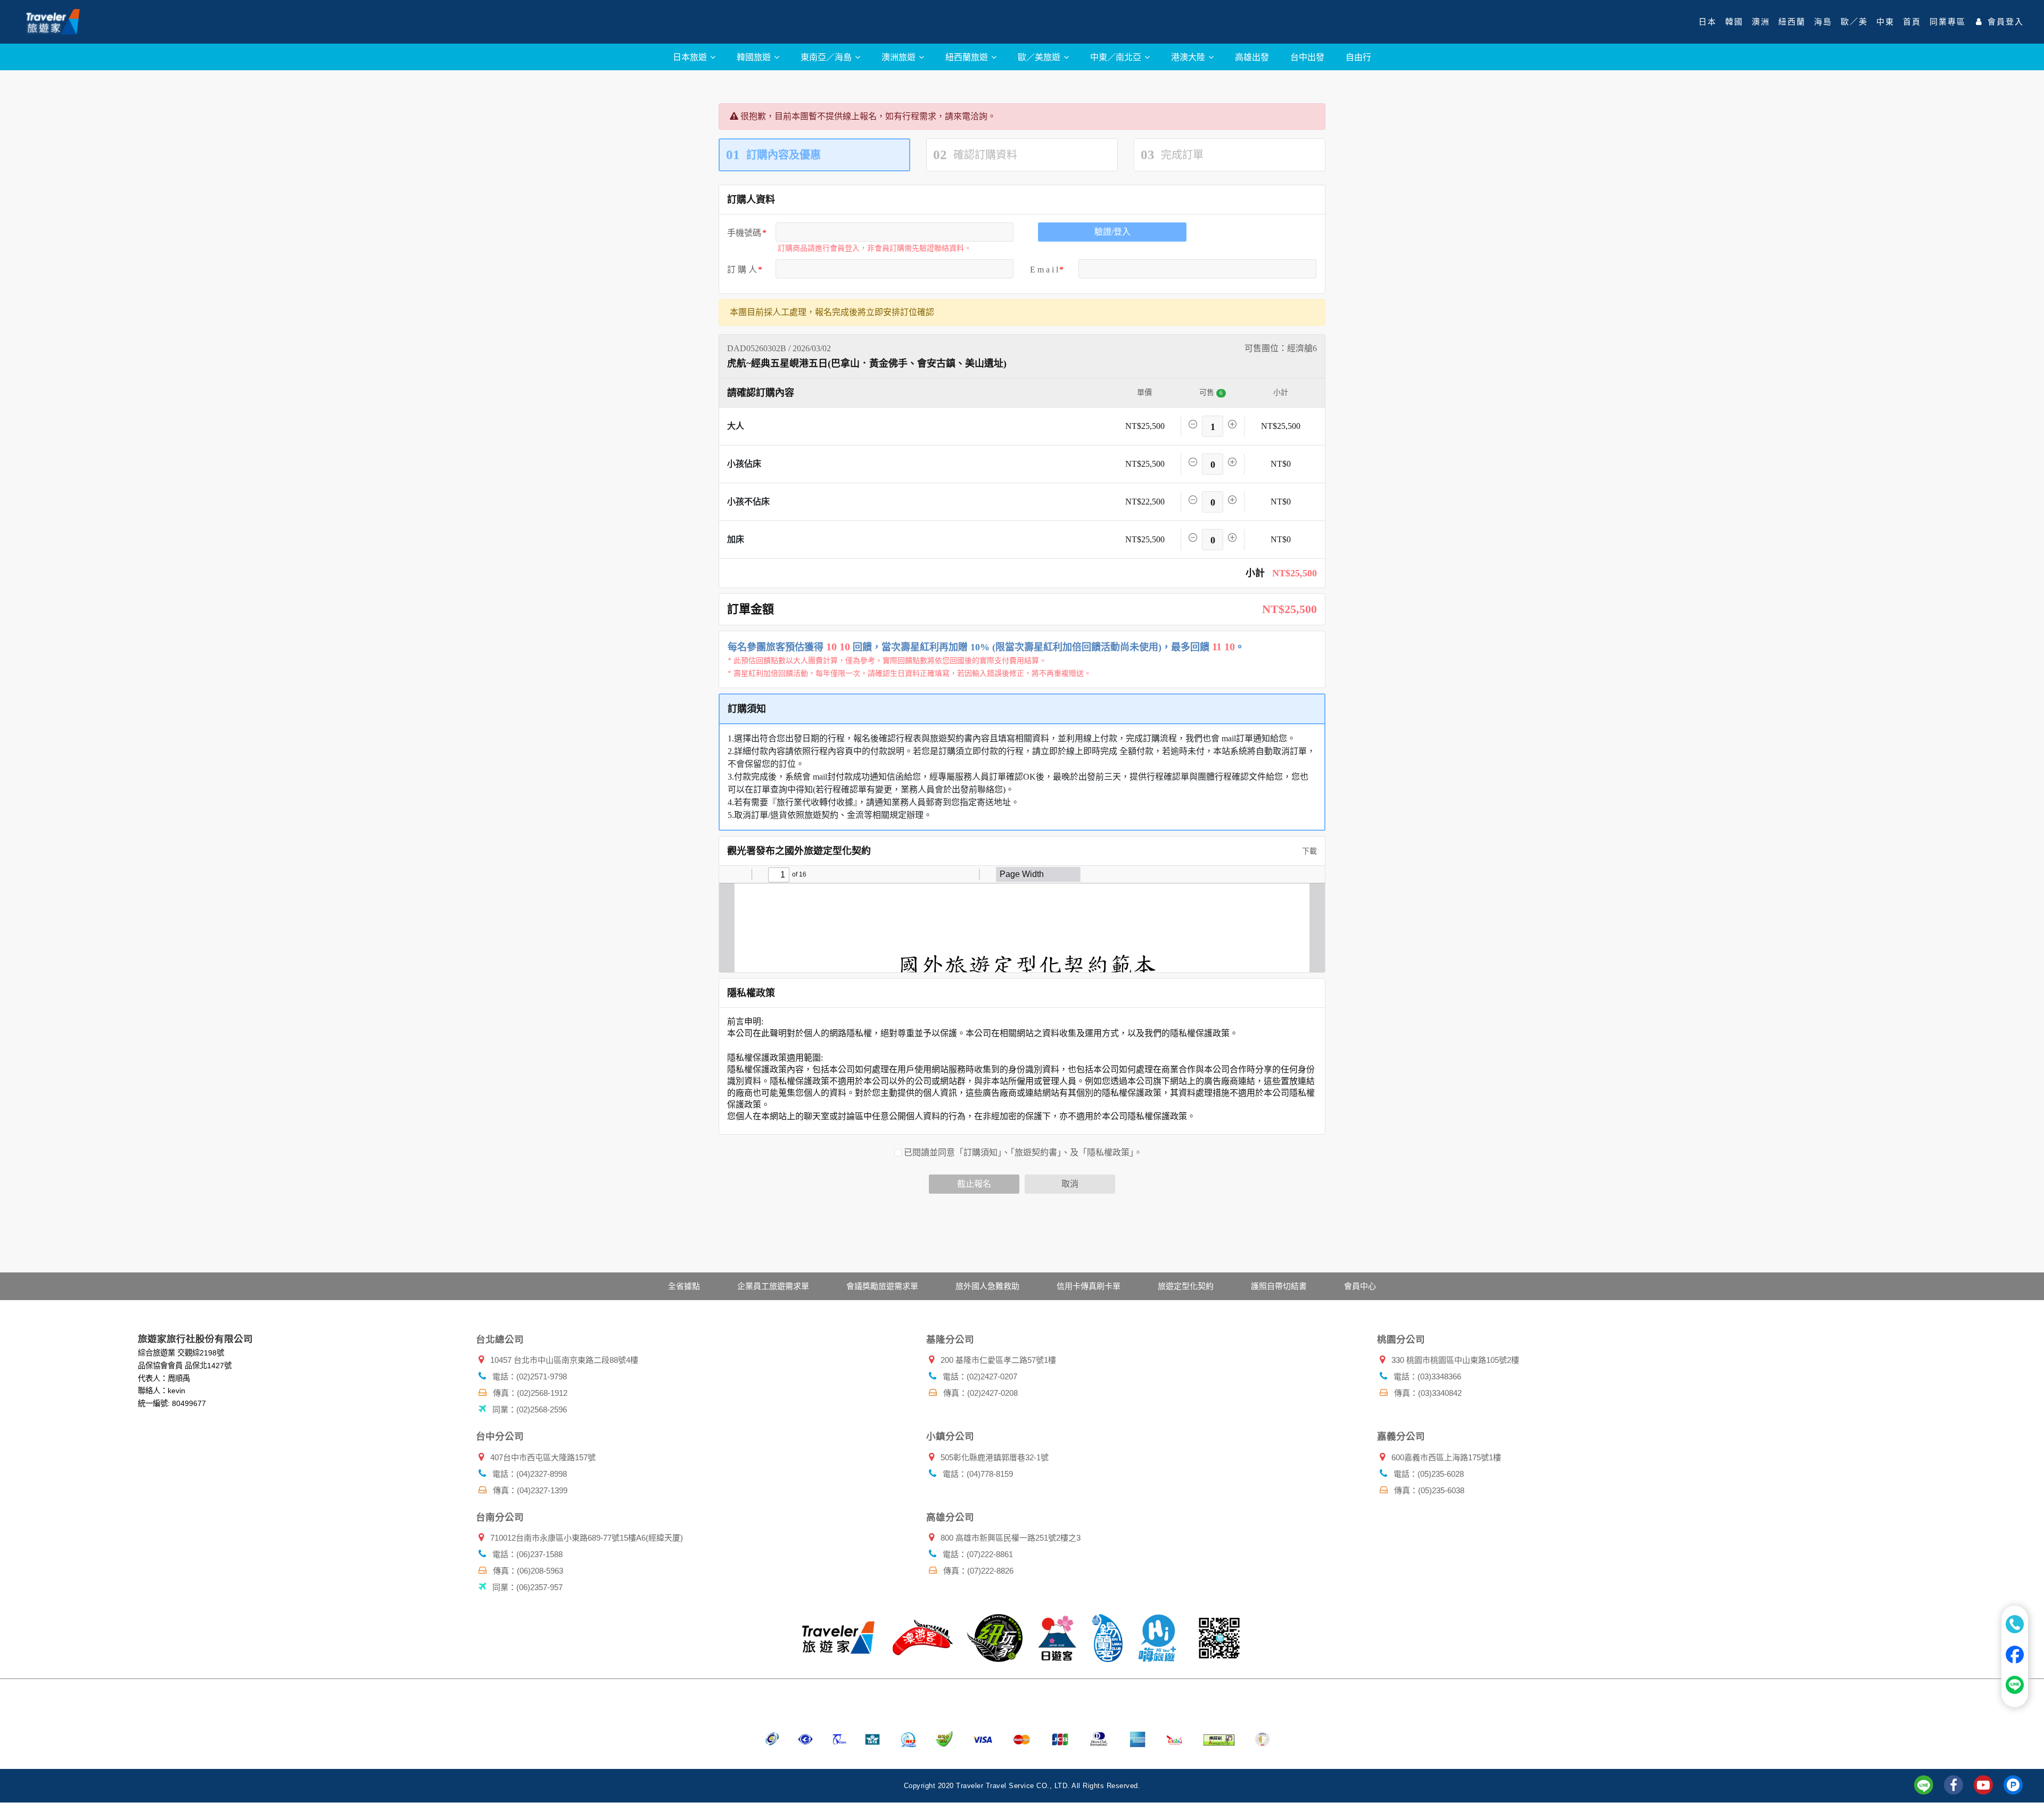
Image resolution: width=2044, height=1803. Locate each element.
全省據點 (684, 1286)
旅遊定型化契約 (1186, 1286)
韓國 (1734, 22)
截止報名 (974, 1184)
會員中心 (1360, 1286)
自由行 (1358, 57)
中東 (1885, 22)
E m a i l (1044, 270)
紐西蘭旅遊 (968, 57)
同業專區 (1948, 22)
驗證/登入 (1112, 232)
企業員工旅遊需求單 (773, 1286)
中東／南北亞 (1117, 57)
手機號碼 (744, 233)
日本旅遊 (691, 57)
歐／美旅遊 (1040, 57)
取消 (1070, 1184)
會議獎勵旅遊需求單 (882, 1286)
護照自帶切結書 (1279, 1286)
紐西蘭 (1792, 22)
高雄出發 (1252, 57)
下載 (1308, 851)
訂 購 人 (742, 270)
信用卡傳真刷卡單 (1089, 1286)
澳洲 (1761, 22)
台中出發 (1307, 57)
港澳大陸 (1189, 57)
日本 (1708, 22)
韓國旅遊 (755, 57)
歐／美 (1854, 22)
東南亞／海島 (827, 57)
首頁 (1912, 22)
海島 (1823, 22)
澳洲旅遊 (900, 57)
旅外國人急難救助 (987, 1286)
